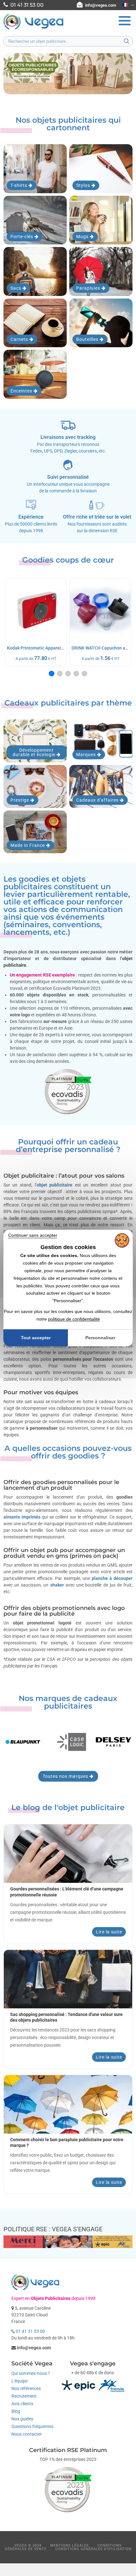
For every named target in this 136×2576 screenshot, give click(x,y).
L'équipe (19, 2381)
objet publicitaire (55, 1185)
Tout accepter (36, 1338)
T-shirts (19, 185)
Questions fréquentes (32, 2426)
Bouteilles (88, 339)
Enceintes (22, 391)
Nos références (26, 2388)
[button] (52, 674)
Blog (16, 2411)
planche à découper (112, 1578)
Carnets (20, 339)
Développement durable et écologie (35, 752)
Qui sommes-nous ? (31, 2373)
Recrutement (24, 2396)
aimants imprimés (22, 1517)
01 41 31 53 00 (30, 2331)
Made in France (28, 845)
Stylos (84, 185)
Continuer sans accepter (33, 1235)
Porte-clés (22, 237)
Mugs (83, 237)
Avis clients (22, 2404)
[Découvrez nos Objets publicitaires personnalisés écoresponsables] (68, 74)
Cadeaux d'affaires (98, 800)
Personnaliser (100, 1338)
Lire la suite (109, 1932)
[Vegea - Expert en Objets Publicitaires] (34, 29)
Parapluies (89, 288)
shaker (57, 1585)
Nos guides (22, 2419)
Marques (87, 755)
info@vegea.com (101, 5)
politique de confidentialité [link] (74, 1319)
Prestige (20, 800)
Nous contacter (27, 2434)
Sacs (16, 288)
